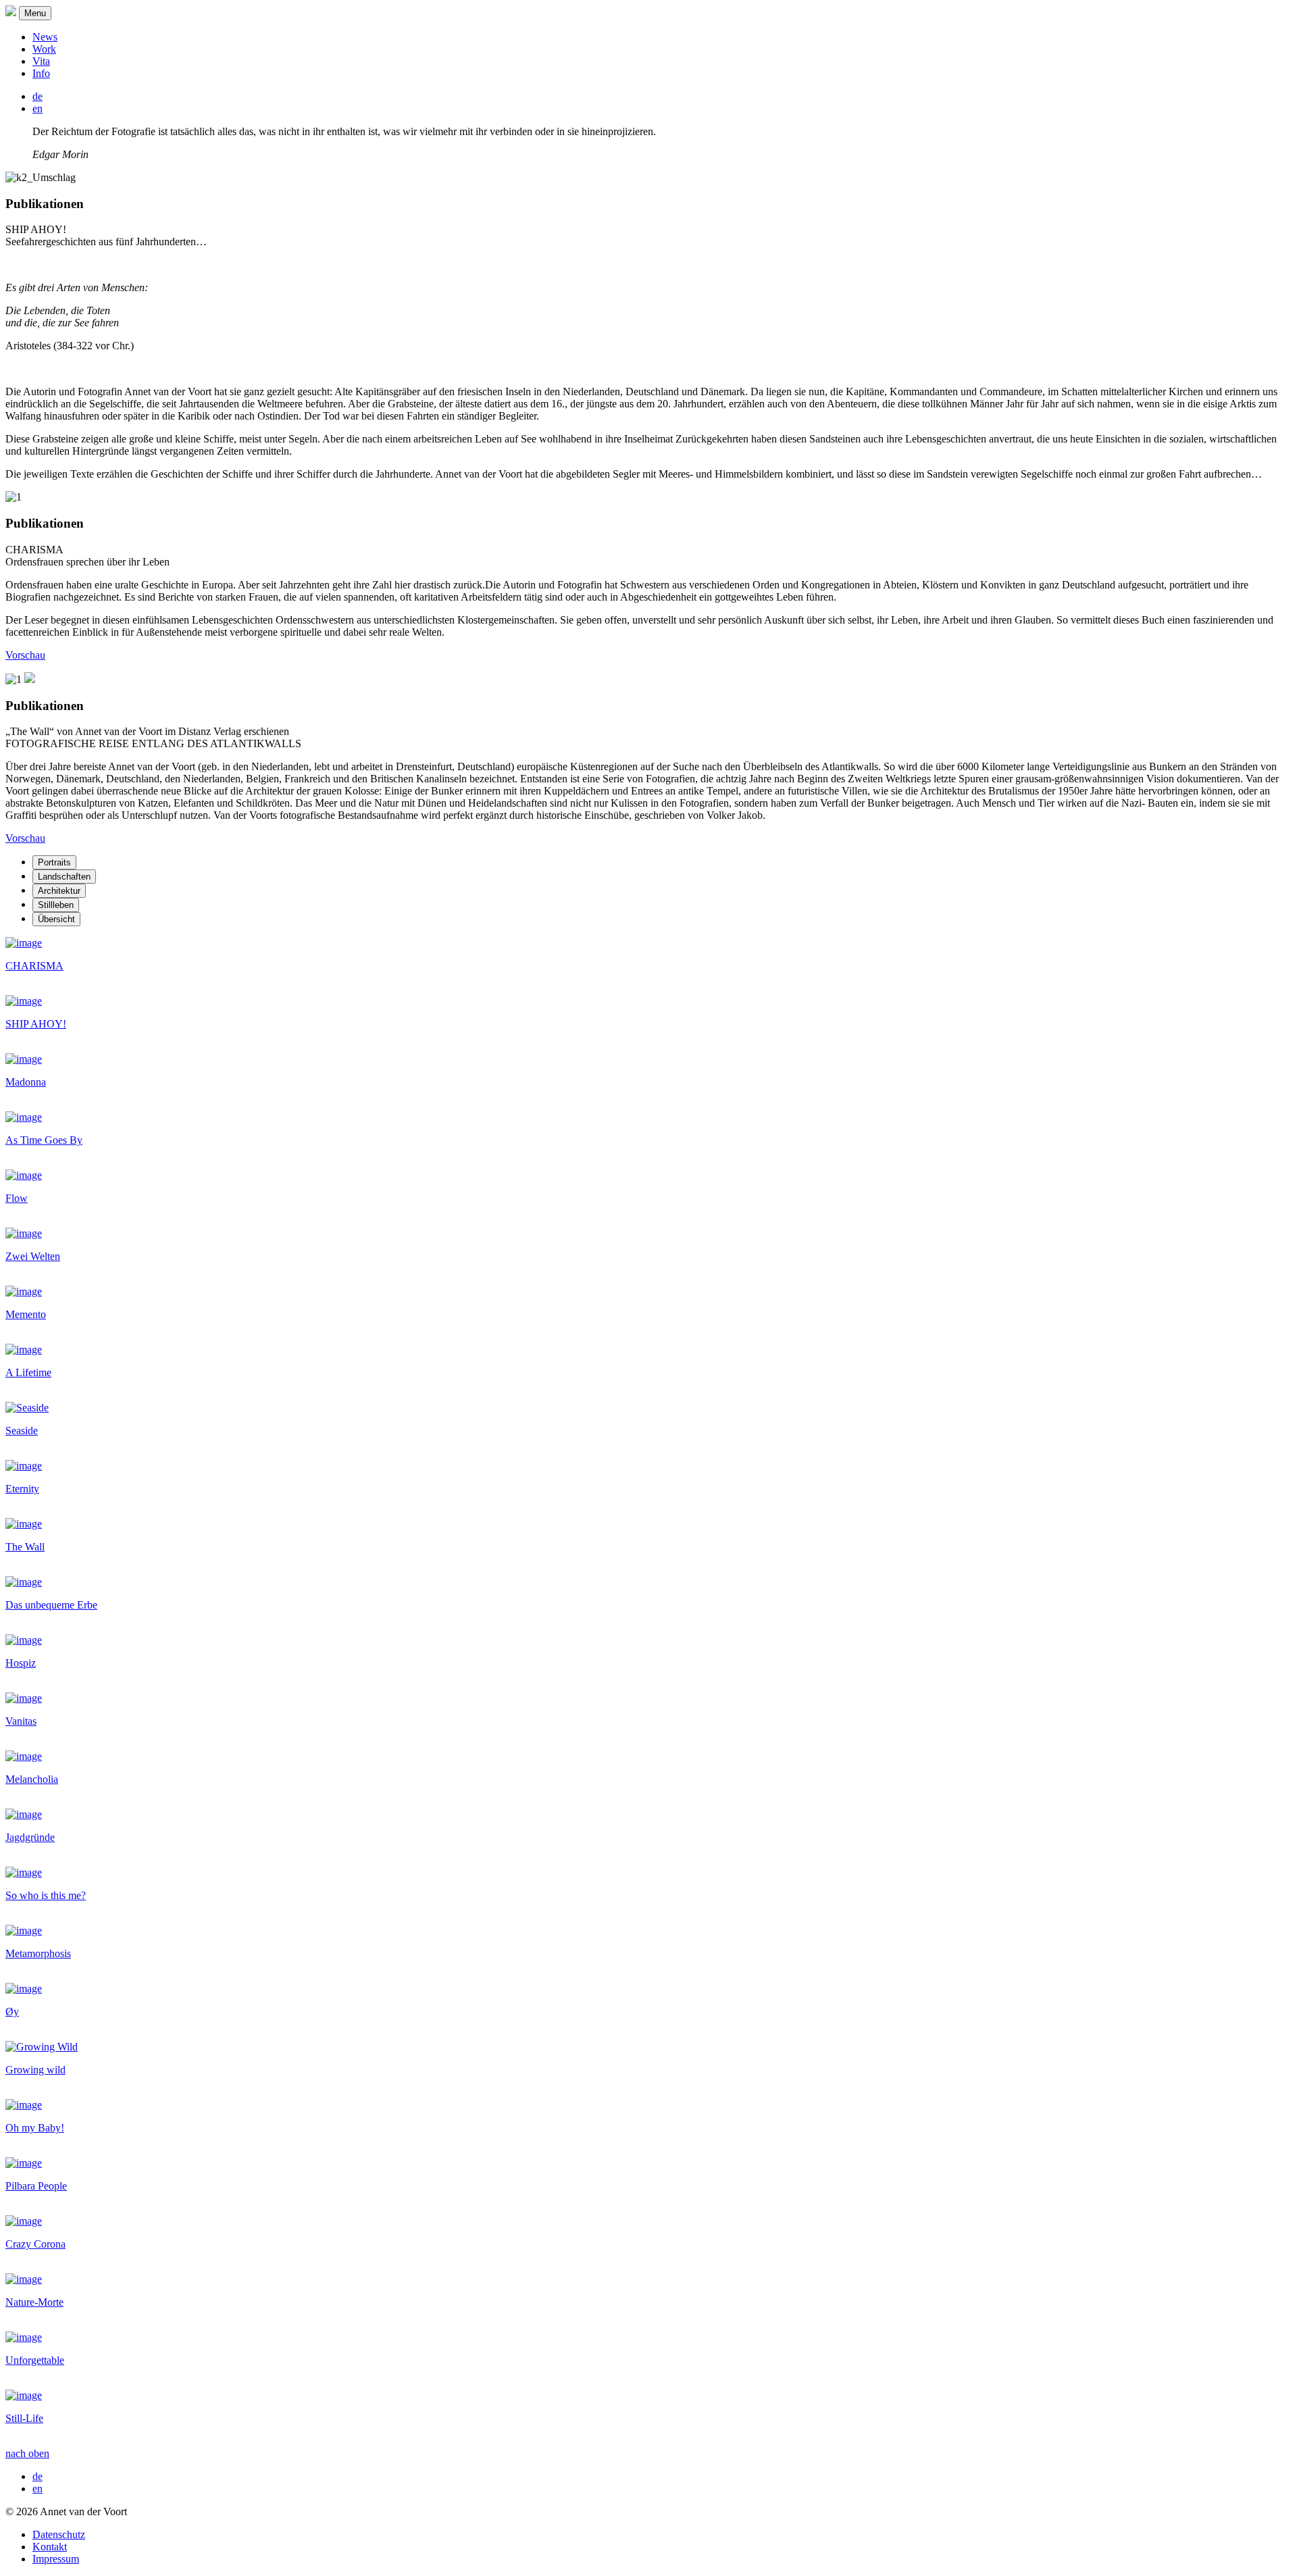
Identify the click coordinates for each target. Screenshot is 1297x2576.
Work (44, 49)
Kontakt (50, 2547)
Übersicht (56, 919)
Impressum (56, 2559)
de (37, 96)
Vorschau (25, 655)
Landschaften (64, 877)
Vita (41, 61)
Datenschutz (59, 2534)
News (45, 37)
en (37, 108)
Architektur (59, 891)
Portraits (54, 862)
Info (41, 73)
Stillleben (56, 905)
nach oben (27, 2453)
